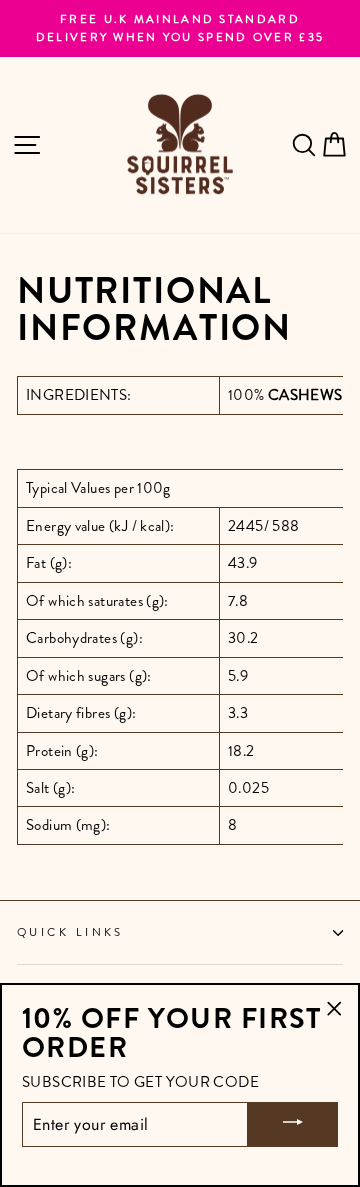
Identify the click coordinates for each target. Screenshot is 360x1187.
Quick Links (70, 932)
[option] (180, 28)
